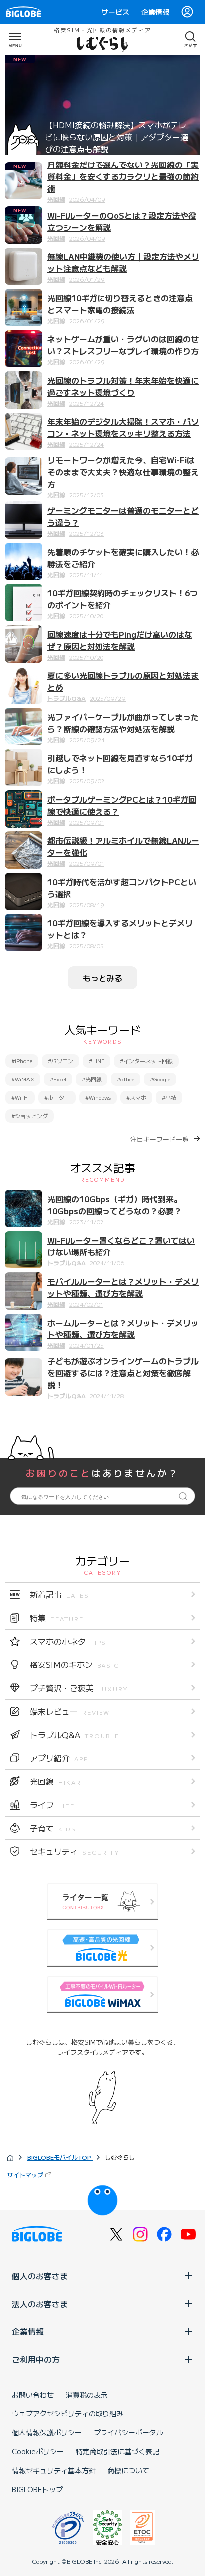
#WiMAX (23, 1079)
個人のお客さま (40, 2276)
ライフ (52, 1805)
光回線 (56, 199)
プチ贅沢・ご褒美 (79, 1688)
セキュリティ (75, 1851)
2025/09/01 (87, 822)
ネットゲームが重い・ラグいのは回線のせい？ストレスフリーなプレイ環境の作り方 (123, 345)
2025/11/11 (86, 574)
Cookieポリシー (38, 2451)
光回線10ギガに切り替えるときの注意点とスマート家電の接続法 (120, 304)
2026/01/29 (87, 279)
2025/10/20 (86, 616)
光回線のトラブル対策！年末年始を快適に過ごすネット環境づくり (123, 386)
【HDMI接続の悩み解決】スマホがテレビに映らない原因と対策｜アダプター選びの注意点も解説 (116, 137)
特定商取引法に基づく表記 (117, 2451)
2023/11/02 (86, 1221)
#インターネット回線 (146, 1061)
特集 (57, 1618)
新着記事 (62, 1594)
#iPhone (22, 1061)
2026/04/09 (87, 199)
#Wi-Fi (20, 1097)
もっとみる (102, 978)
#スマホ (136, 1097)
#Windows (98, 1097)
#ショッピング (30, 1116)
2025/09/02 (87, 781)
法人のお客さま (40, 2304)
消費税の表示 (87, 2395)
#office (126, 1079)
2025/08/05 (87, 946)
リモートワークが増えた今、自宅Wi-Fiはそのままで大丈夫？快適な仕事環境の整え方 (123, 472)
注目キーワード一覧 (159, 1139)
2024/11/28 (107, 1395)
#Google (160, 1079)
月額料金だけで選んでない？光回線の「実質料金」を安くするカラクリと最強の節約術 (123, 176)
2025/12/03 (87, 494)
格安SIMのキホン (75, 1664)
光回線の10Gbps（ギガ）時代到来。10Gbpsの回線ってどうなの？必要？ (114, 1205)
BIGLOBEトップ (37, 2489)
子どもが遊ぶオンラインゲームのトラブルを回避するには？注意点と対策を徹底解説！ (123, 1373)
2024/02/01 (86, 1304)
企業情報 (155, 12)
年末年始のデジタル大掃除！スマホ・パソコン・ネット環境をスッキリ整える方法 (123, 427)
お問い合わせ (33, 2395)
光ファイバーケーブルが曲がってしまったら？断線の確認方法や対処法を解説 (123, 723)
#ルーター (57, 1097)
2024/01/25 (87, 1345)
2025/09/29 (108, 698)
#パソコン (60, 1061)
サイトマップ (25, 2175)
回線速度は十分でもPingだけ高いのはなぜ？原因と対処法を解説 (120, 640)
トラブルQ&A (66, 698)
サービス (115, 12)
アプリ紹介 (59, 1758)
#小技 (169, 1097)
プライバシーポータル (128, 2432)
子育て (53, 1828)
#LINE (97, 1061)
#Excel (58, 1079)
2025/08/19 (87, 904)
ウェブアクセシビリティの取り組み (68, 2413)
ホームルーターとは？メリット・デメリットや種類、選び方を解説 (123, 1329)
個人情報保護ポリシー (47, 2432)
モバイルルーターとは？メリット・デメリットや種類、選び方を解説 (123, 1287)
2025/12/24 (87, 403)
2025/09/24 (87, 739)
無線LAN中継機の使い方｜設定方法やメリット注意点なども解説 (123, 262)
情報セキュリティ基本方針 (54, 2470)
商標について (128, 2470)
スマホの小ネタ (68, 1641)
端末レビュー (70, 1711)
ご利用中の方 (36, 2359)
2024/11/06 (107, 1263)
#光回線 (92, 1079)
